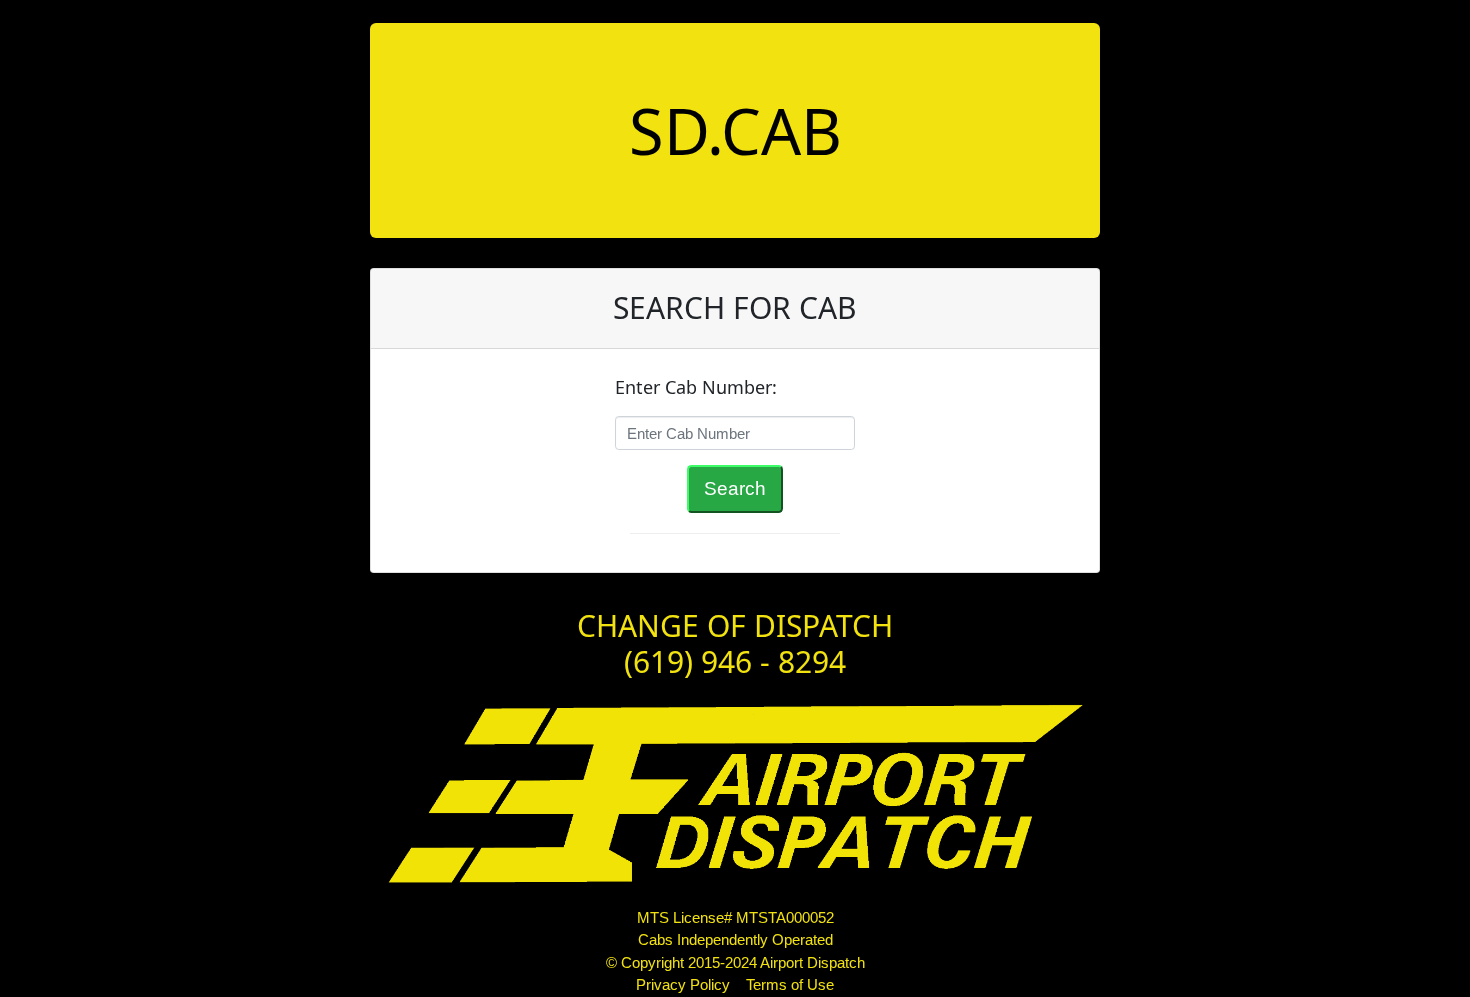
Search (735, 488)
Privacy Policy (683, 984)
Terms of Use (790, 984)
